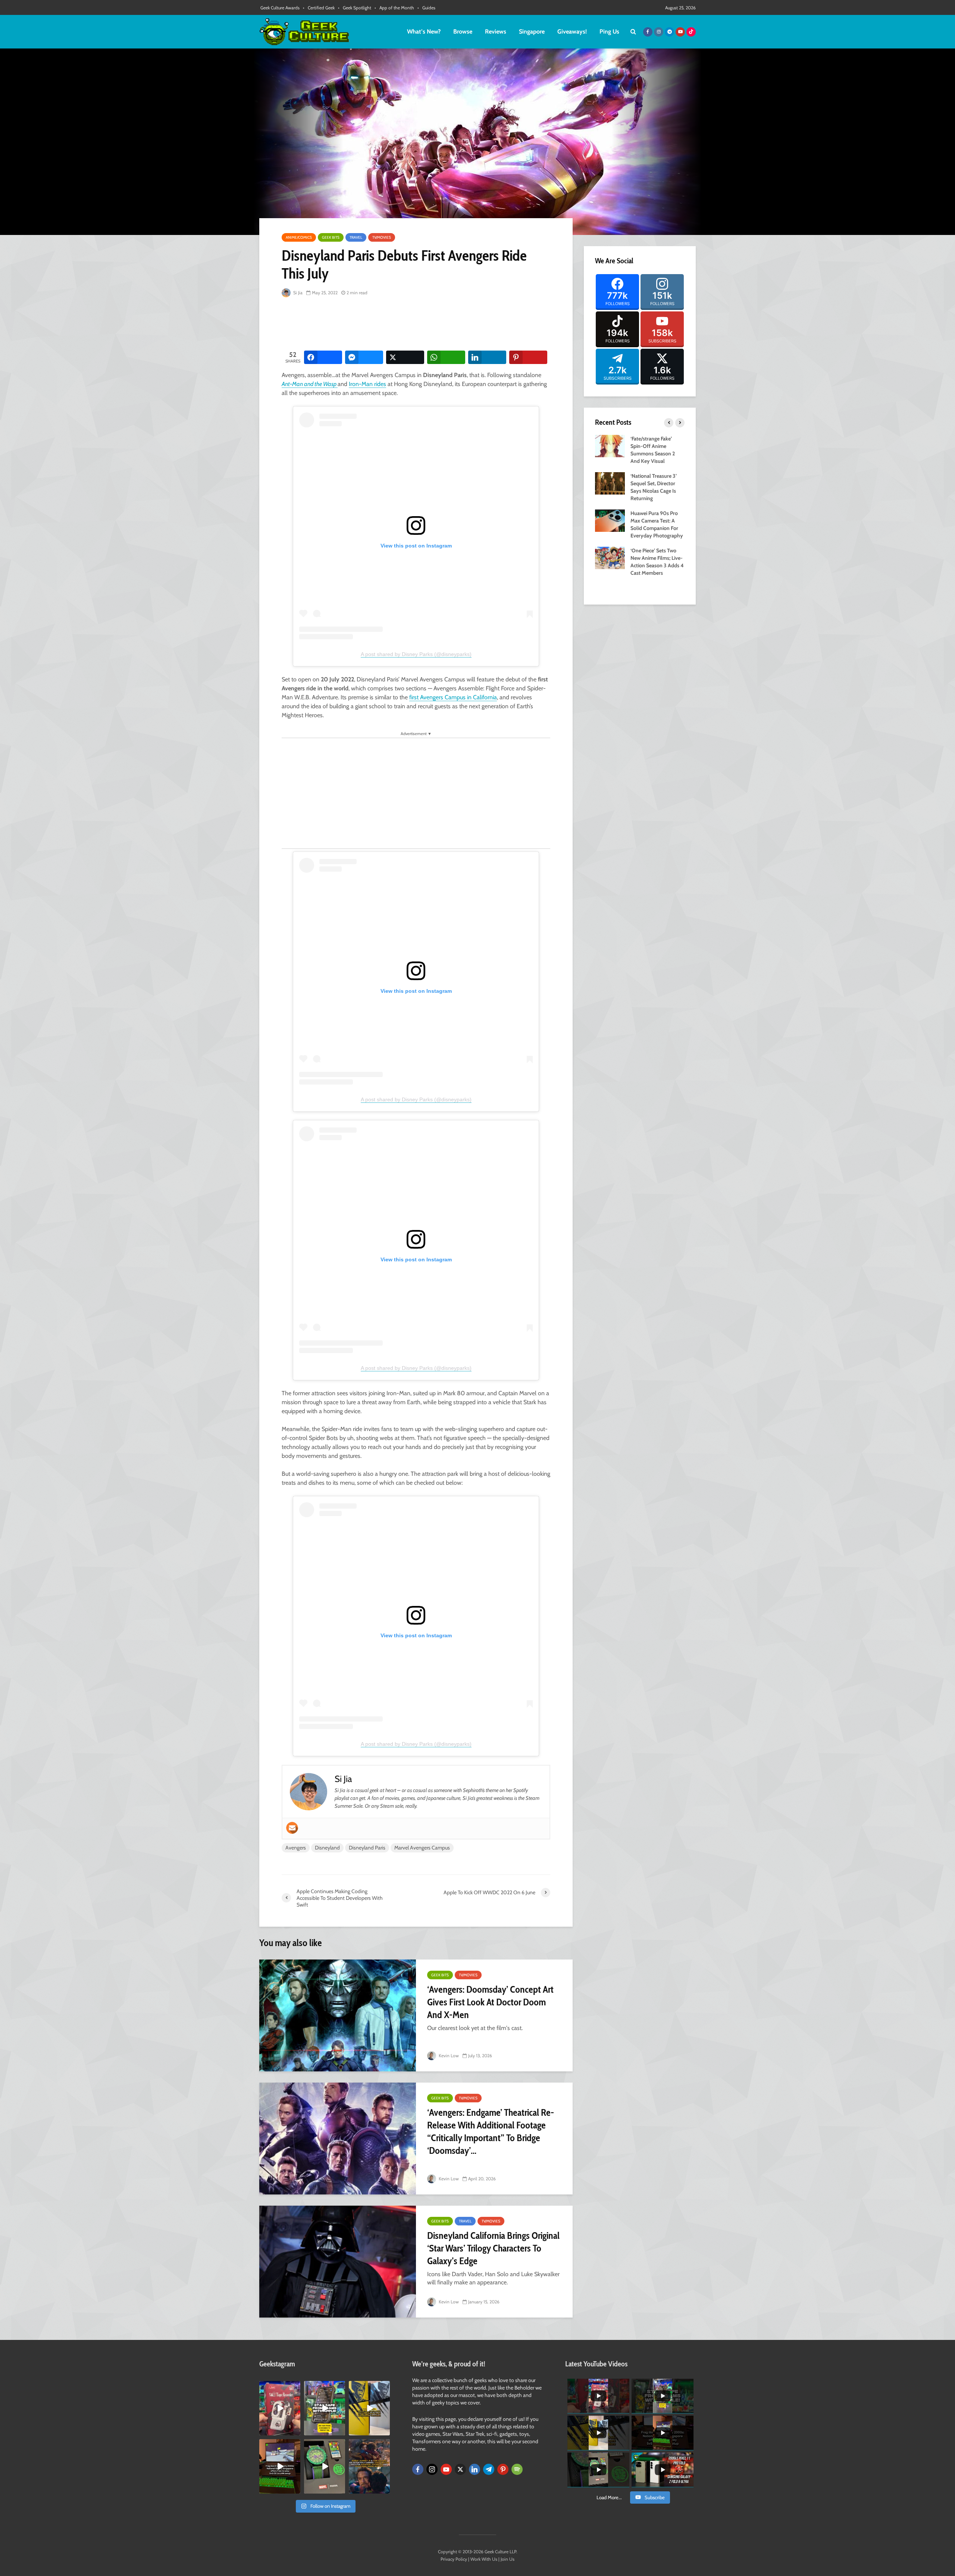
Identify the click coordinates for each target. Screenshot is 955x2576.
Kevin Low (448, 2056)
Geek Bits (331, 237)
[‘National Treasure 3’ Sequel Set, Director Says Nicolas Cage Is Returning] (610, 483)
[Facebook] (418, 2469)
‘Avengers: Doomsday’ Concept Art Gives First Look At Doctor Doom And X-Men (490, 2002)
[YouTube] (446, 2469)
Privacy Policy (454, 2559)
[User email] (292, 1828)
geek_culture (279, 2387)
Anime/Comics (299, 237)
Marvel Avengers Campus (422, 1848)
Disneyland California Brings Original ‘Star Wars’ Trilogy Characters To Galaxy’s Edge (493, 2248)
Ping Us (609, 32)
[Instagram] (432, 2469)
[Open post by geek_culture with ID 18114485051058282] (325, 2466)
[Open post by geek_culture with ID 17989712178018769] (369, 2466)
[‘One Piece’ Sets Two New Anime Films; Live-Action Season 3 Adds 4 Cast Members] (610, 557)
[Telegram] (489, 2469)
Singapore (532, 32)
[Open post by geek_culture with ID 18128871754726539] (369, 2408)
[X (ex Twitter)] (460, 2469)
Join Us (508, 2559)
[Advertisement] (417, 324)
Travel (356, 237)
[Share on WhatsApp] (446, 357)
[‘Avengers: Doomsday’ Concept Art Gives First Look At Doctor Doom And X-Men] (338, 2015)
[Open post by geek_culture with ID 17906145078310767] (280, 2408)
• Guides (426, 8)
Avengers (296, 1848)
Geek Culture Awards (280, 8)
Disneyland (327, 1848)
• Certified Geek (319, 8)
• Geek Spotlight (355, 8)
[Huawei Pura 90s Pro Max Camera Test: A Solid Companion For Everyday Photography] (610, 520)
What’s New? (424, 32)
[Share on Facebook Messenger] (364, 357)
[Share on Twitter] (405, 357)
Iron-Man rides (367, 384)
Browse (463, 32)
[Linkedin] (475, 2469)
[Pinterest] (503, 2469)
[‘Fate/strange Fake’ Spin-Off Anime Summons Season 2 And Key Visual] (610, 445)
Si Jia (297, 293)
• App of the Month (394, 8)
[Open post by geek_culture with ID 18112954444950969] (325, 2408)
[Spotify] (517, 2469)
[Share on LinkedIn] (487, 357)
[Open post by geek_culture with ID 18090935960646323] (280, 2466)
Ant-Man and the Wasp (310, 384)
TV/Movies (382, 237)
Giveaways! (572, 32)
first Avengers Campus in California (453, 697)
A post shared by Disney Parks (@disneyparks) (416, 654)
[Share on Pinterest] (528, 357)
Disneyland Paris (367, 1848)
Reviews (496, 32)
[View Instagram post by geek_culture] (296, 2431)
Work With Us (484, 2559)
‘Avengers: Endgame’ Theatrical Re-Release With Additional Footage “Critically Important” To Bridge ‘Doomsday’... (491, 2131)
